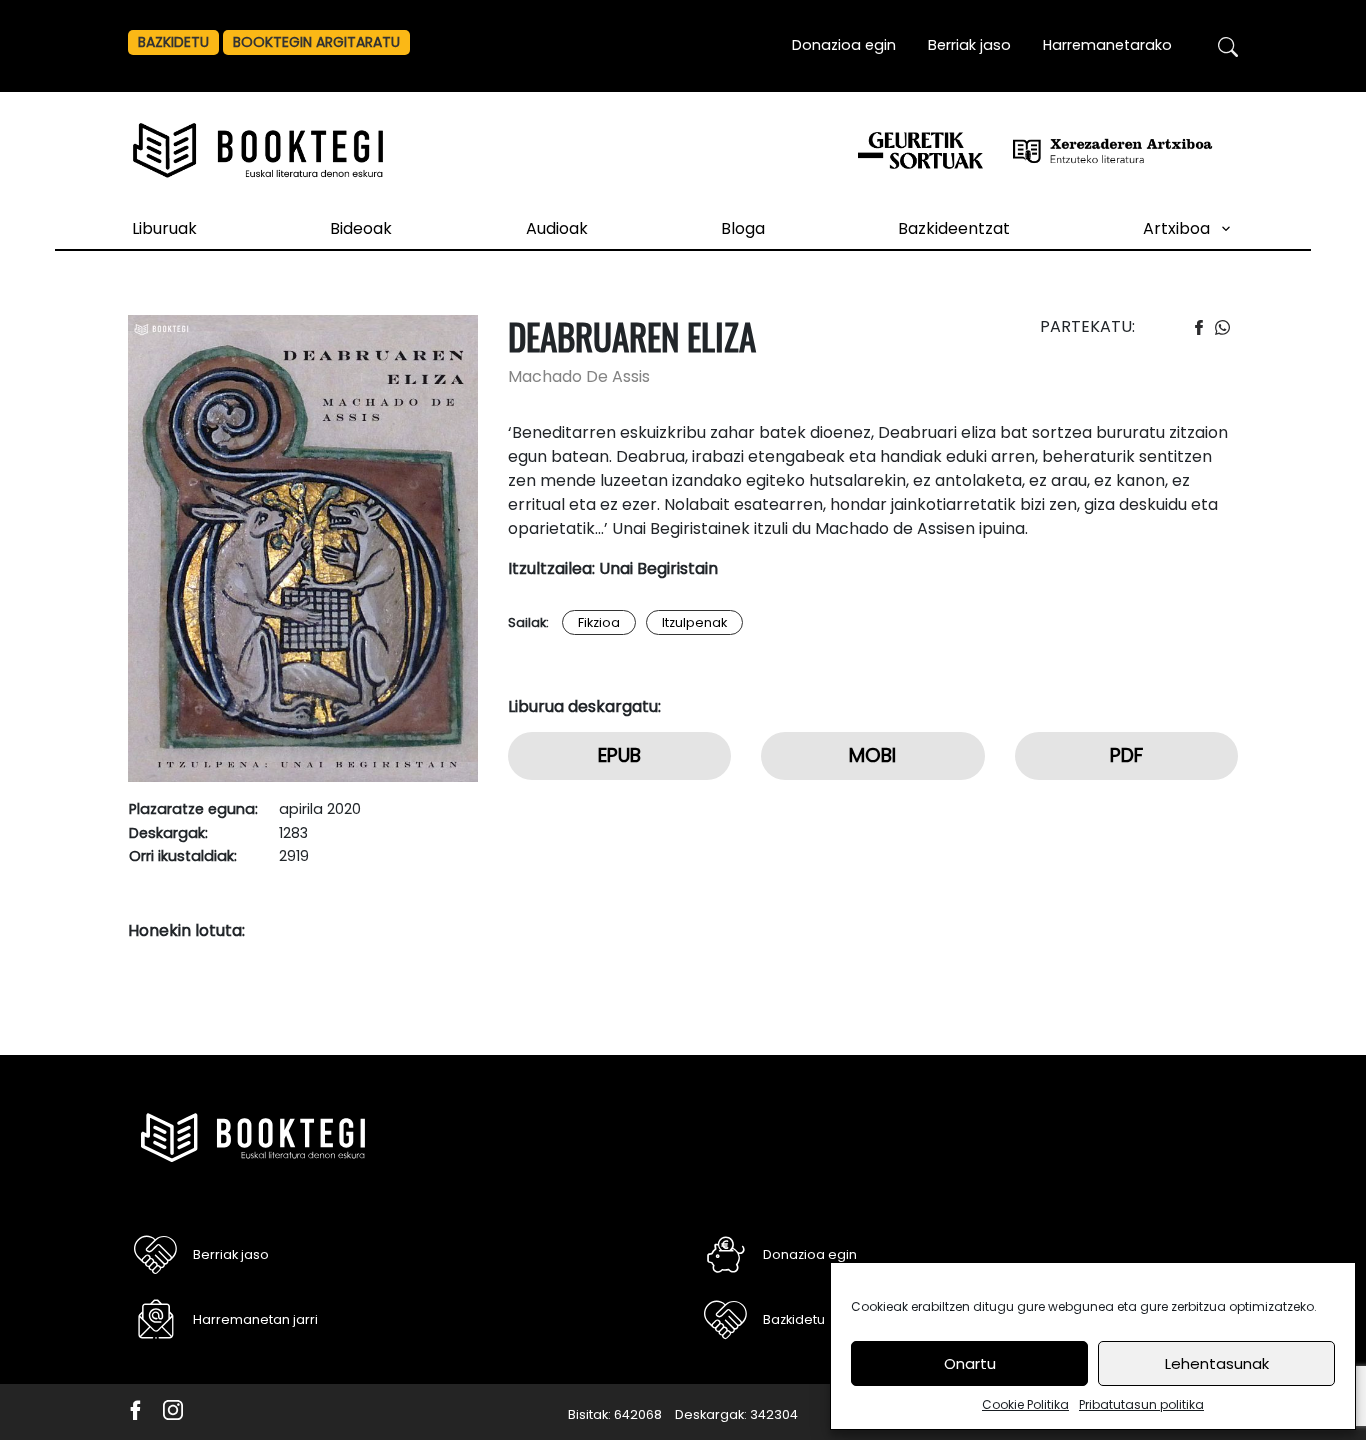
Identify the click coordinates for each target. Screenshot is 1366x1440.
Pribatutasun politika (1141, 1404)
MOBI (872, 755)
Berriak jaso (969, 45)
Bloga (743, 228)
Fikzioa (599, 622)
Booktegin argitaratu (316, 42)
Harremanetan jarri (255, 1319)
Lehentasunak (1217, 1363)
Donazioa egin (844, 45)
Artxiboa (1176, 228)
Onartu (970, 1363)
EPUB (619, 755)
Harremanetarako (1107, 45)
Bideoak (361, 228)
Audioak (557, 228)
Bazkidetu (173, 42)
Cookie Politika (1025, 1404)
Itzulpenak (694, 622)
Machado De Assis (579, 376)
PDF (1126, 755)
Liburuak (164, 228)
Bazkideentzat (954, 228)
